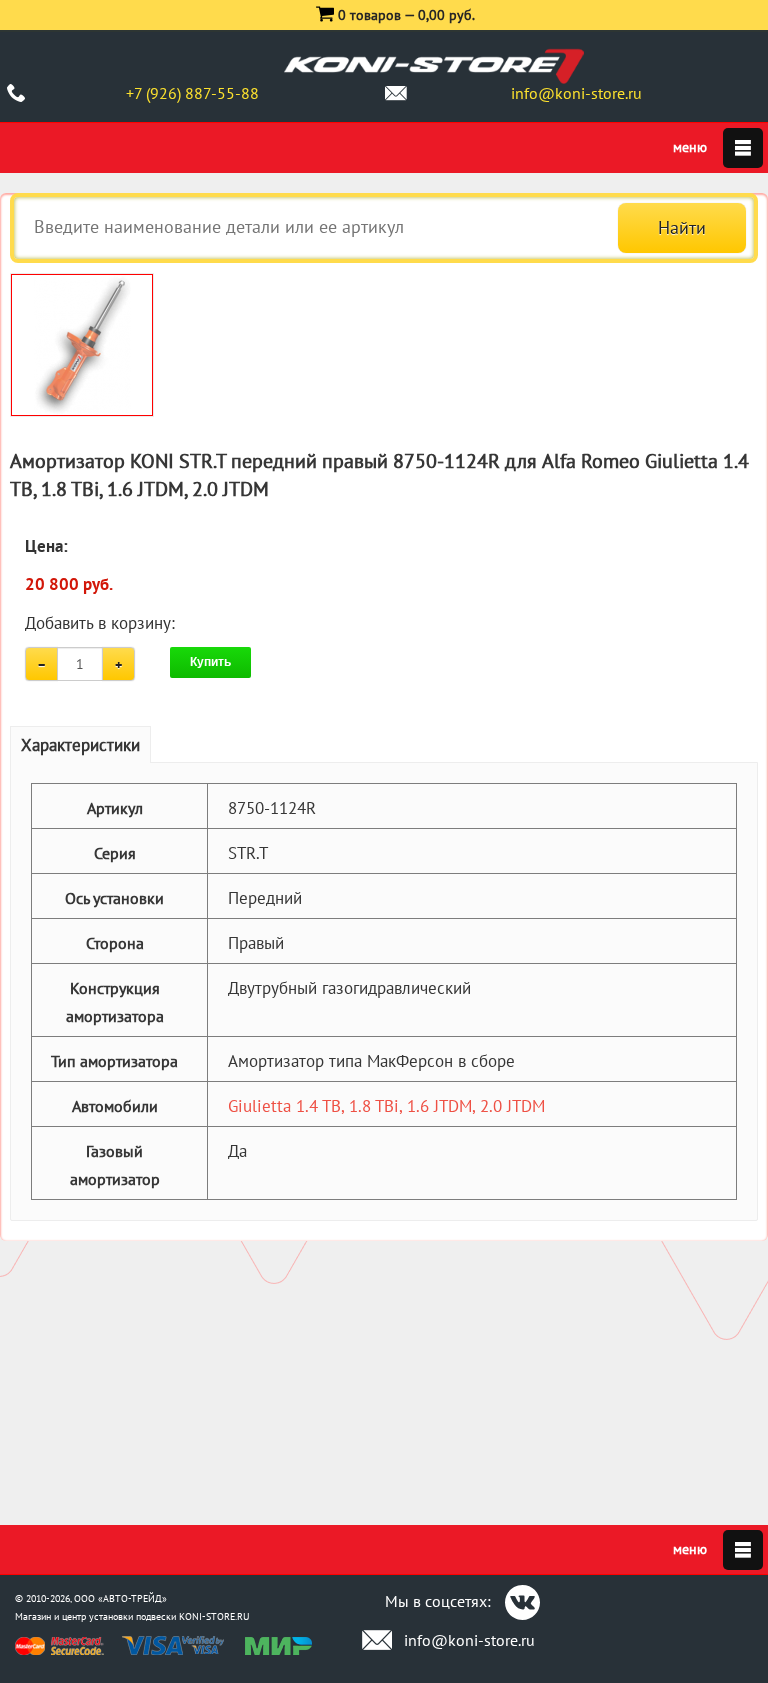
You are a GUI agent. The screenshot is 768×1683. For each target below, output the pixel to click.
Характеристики (80, 745)
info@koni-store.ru (576, 93)
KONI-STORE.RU (214, 1616)
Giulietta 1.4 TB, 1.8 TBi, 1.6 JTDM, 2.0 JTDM (386, 1106)
